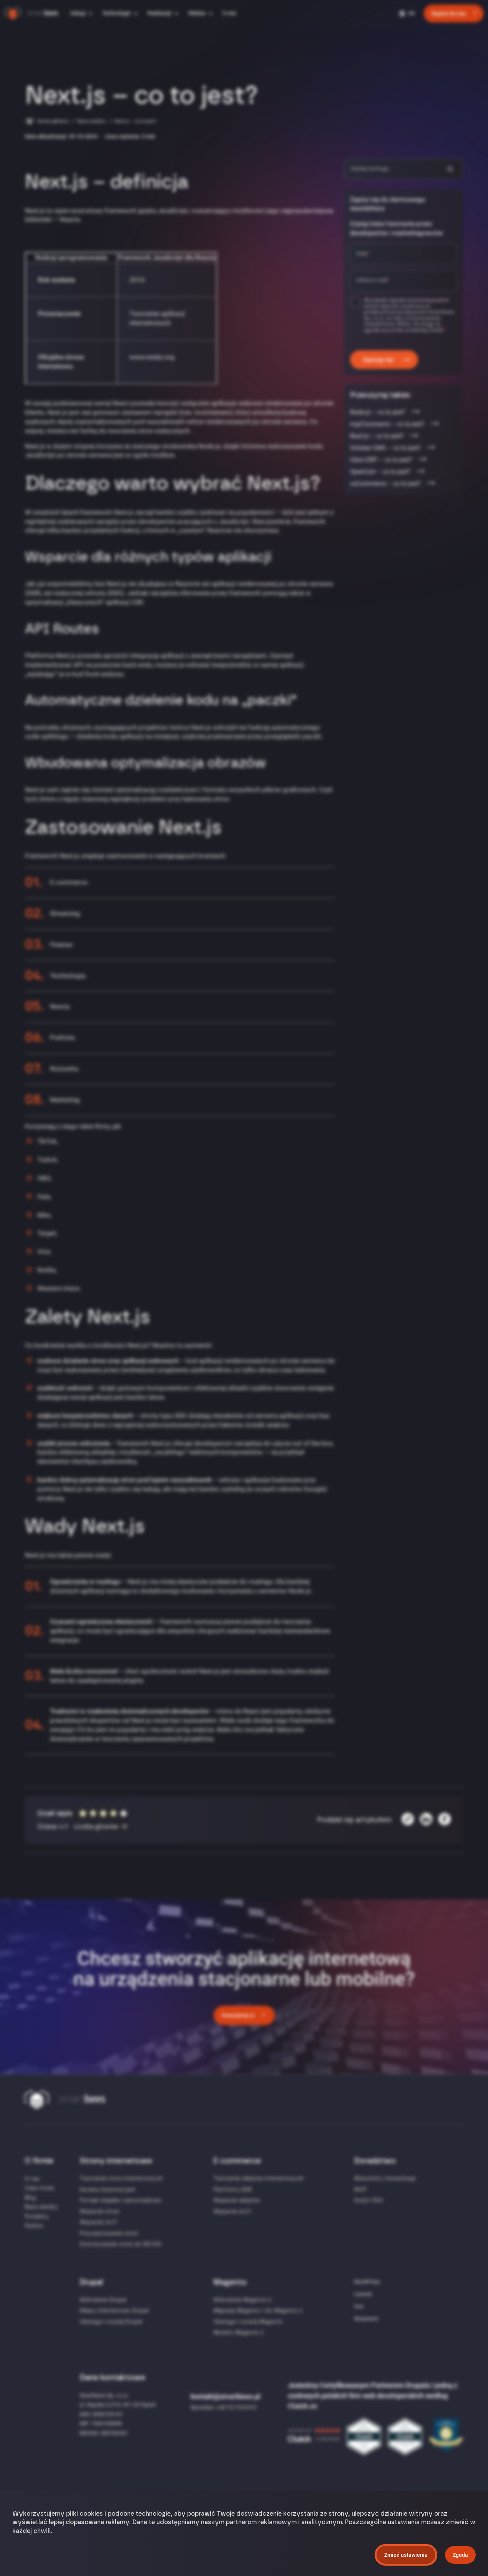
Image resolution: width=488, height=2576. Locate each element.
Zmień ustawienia (406, 2555)
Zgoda (460, 2555)
